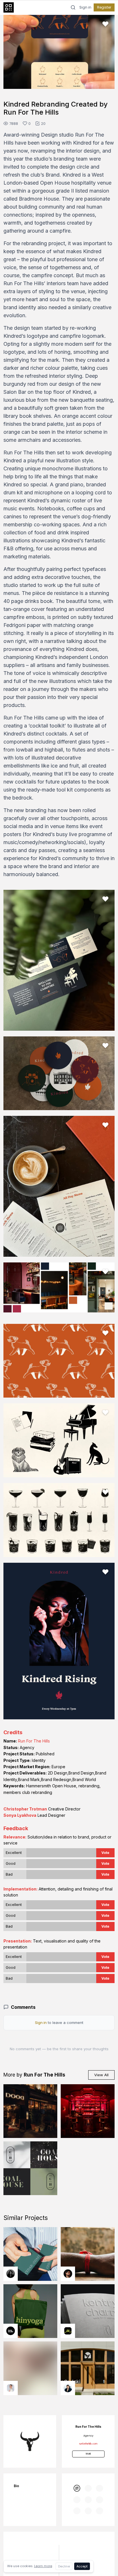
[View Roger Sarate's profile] (68, 2274)
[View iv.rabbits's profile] (68, 2331)
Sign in (85, 7)
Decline (64, 2566)
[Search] (73, 7)
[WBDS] (77, 2488)
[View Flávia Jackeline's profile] (11, 2274)
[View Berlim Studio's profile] (68, 2388)
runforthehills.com (88, 2444)
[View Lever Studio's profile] (11, 2331)
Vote (105, 1853)
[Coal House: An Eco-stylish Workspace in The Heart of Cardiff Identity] (30, 2168)
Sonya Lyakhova (20, 1815)
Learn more (43, 2566)
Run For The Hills (34, 1741)
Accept (82, 2566)
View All (101, 2075)
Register (104, 7)
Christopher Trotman (25, 1809)
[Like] (105, 24)
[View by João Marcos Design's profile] (11, 2388)
